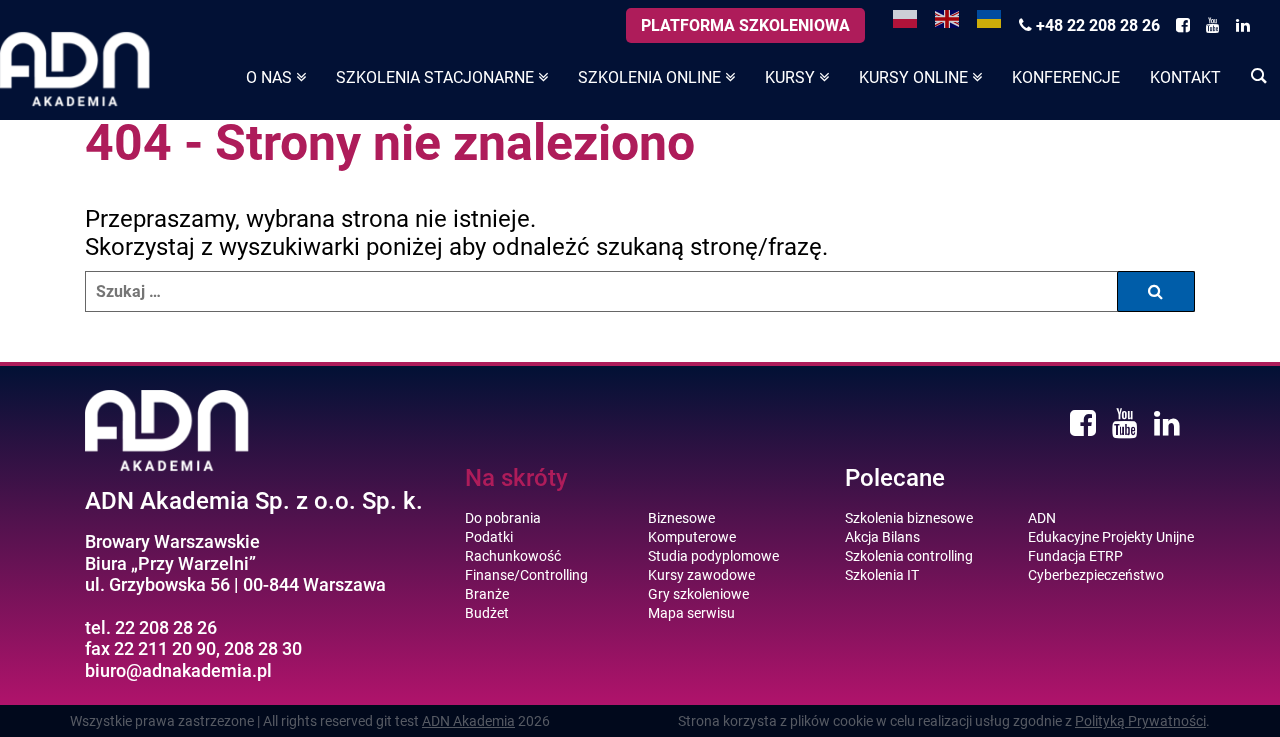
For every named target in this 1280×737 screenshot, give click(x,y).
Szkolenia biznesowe (909, 518)
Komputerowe (692, 537)
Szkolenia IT (882, 575)
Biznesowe (681, 518)
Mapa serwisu (691, 613)
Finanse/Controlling (526, 575)
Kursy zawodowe (701, 575)
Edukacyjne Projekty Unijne (1111, 537)
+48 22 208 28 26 (1096, 25)
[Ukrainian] (990, 17)
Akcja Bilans (882, 537)
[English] (948, 17)
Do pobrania (503, 518)
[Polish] (906, 17)
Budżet (487, 613)
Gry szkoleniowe (698, 594)
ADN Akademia (468, 721)
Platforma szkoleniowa (745, 25)
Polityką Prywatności (1140, 721)
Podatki (489, 537)
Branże (487, 594)
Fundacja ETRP (1075, 556)
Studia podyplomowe (713, 556)
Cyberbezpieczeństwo (1096, 575)
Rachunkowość (513, 556)
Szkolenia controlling (909, 556)
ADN (1042, 518)
